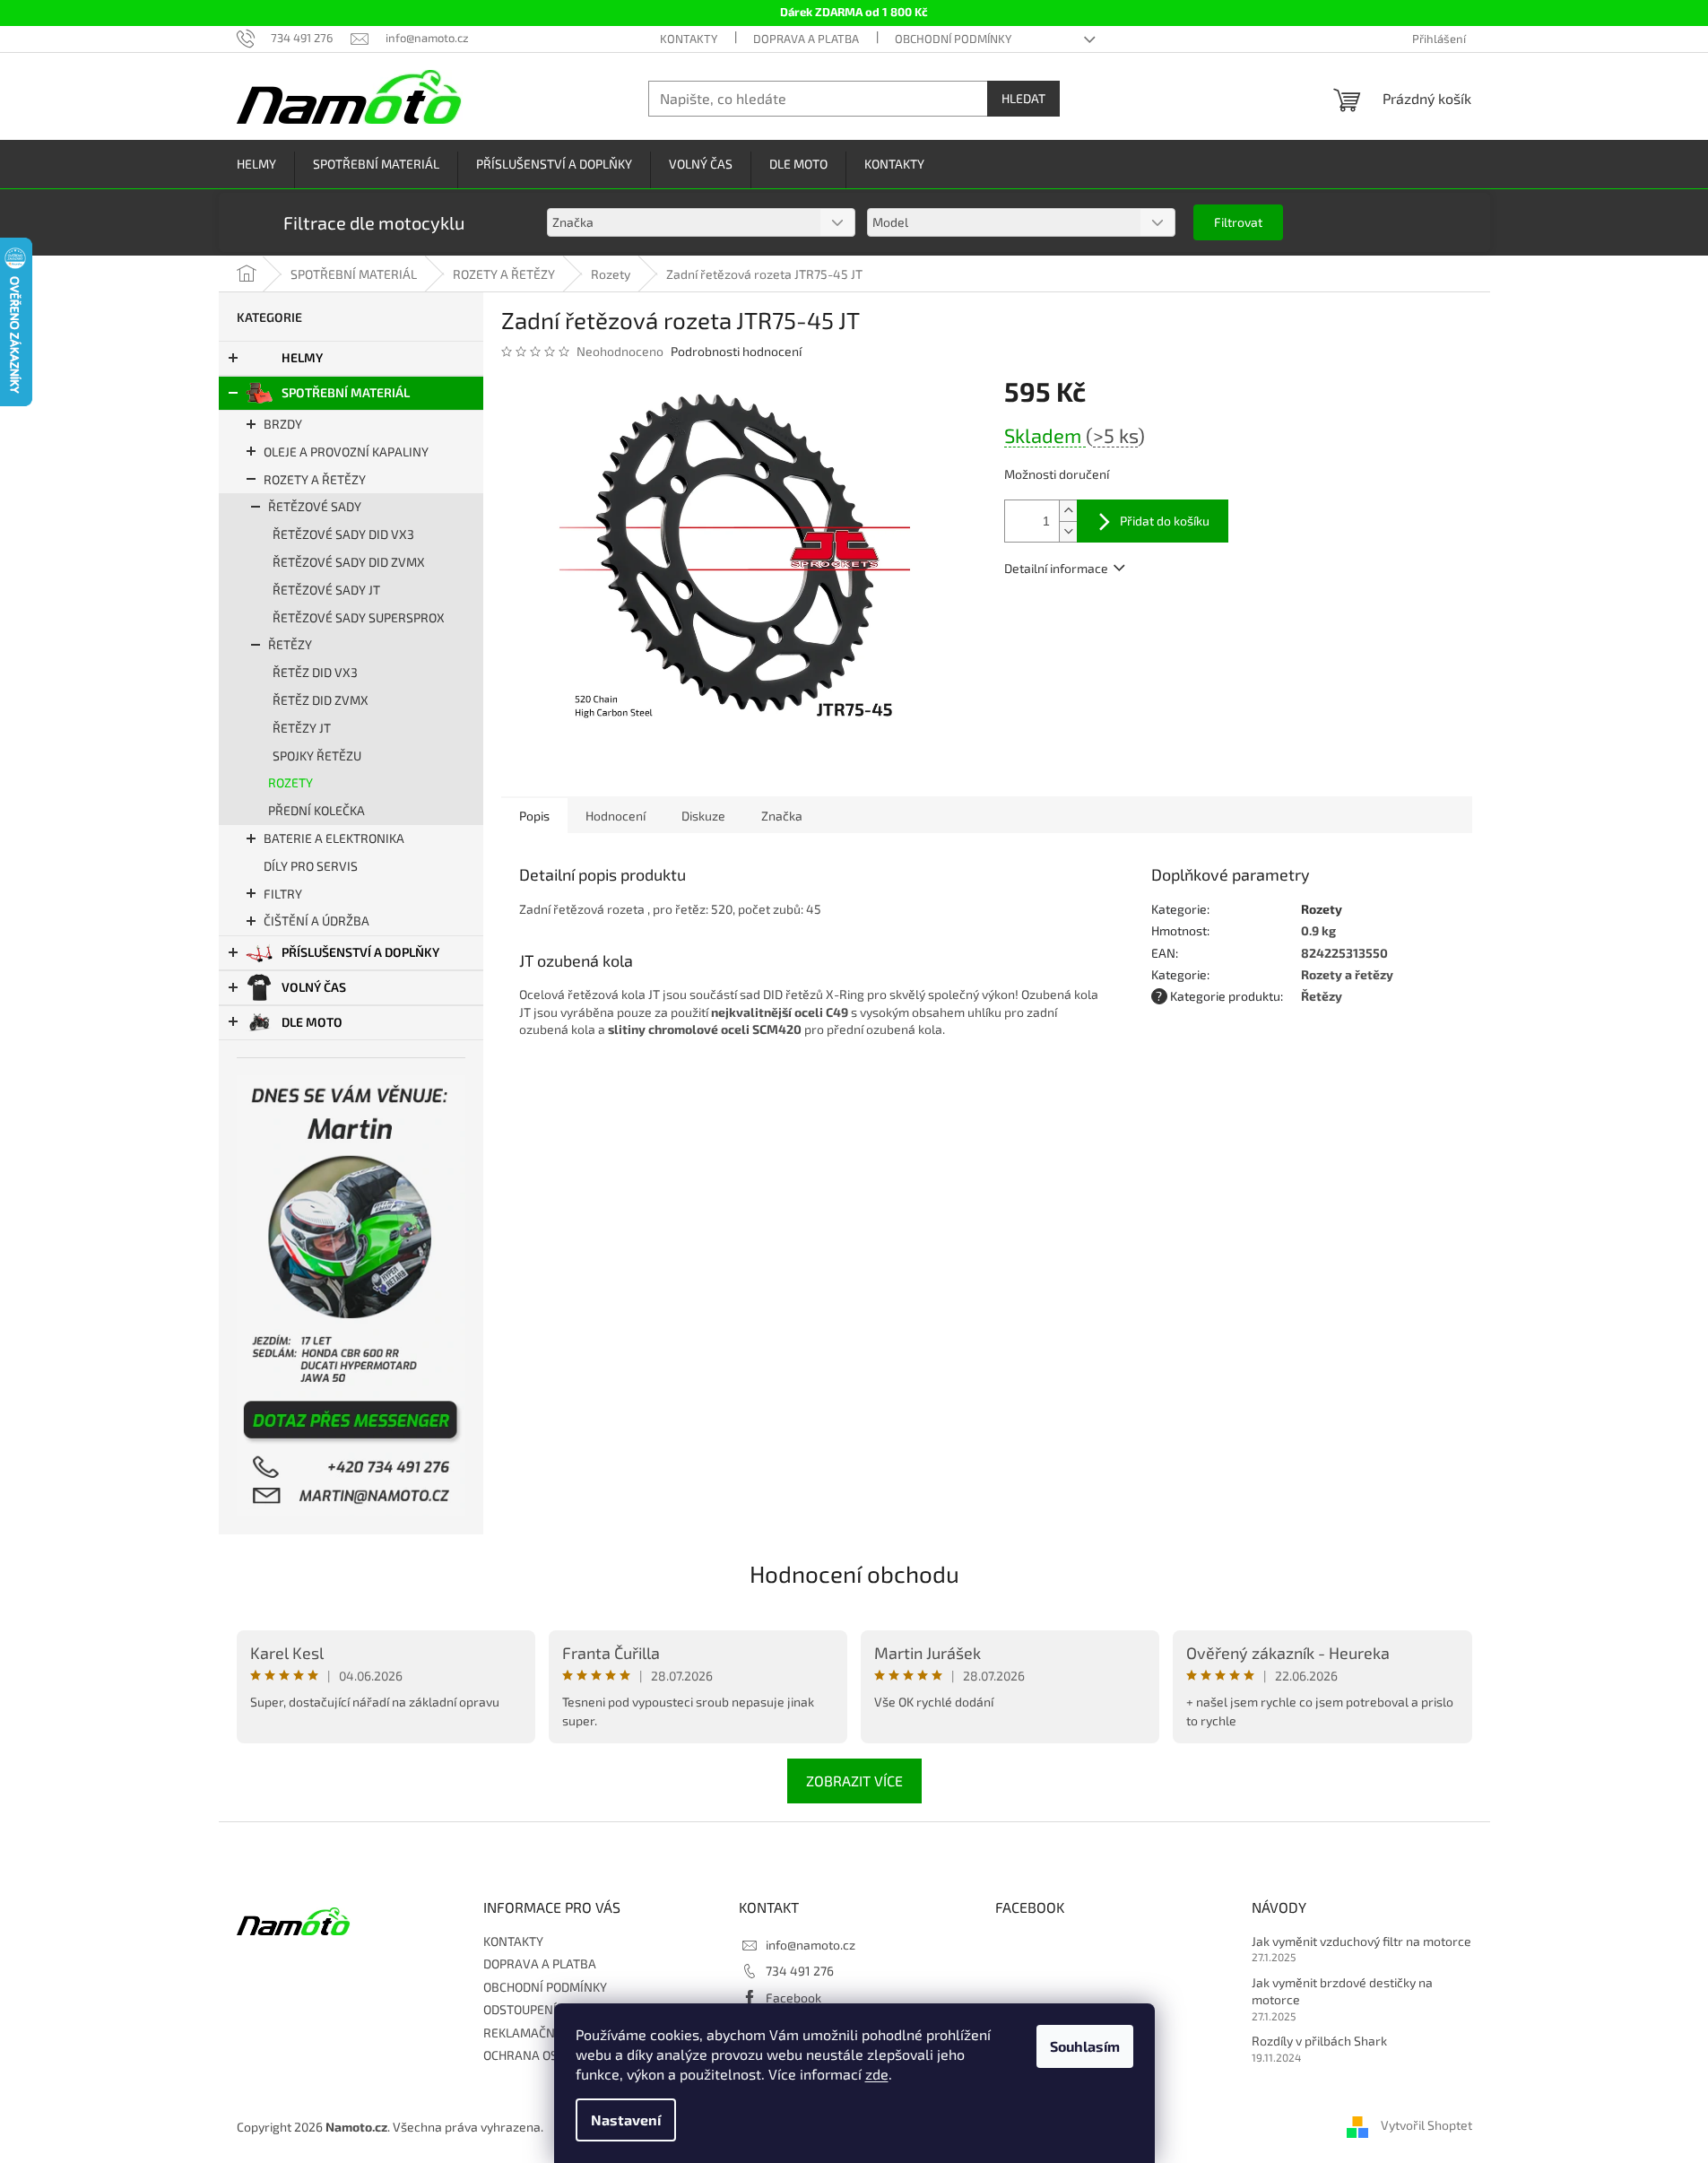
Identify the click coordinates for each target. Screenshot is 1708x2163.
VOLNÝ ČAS (314, 987)
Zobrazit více (854, 1781)
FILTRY (283, 894)
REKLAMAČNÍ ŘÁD (534, 2033)
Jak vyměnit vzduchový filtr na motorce (1361, 1941)
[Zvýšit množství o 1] (1068, 511)
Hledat (1023, 98)
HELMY (302, 357)
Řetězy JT (302, 728)
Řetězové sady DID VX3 (343, 534)
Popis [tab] (534, 816)
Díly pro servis (311, 866)
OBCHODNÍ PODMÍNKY (953, 39)
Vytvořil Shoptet (1426, 2125)
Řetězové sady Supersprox (359, 617)
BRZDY (283, 424)
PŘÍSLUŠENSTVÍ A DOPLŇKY (360, 952)
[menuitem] (256, 165)
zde (877, 2074)
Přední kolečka (316, 810)
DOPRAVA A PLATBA (806, 39)
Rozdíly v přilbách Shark (1319, 2041)
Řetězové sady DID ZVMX (349, 562)
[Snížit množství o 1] (1068, 531)
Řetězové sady (315, 506)
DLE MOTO (312, 1022)
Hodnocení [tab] (616, 816)
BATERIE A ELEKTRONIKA (334, 838)
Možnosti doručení (1057, 474)
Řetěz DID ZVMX (321, 700)
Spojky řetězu (317, 756)
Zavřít (1101, 620)
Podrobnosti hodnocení (736, 351)
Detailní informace (1056, 568)
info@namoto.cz (811, 1945)
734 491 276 (800, 1971)
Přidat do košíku (1165, 521)
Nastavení (626, 2120)
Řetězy (290, 644)
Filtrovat (1238, 222)
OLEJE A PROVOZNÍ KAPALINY (346, 452)
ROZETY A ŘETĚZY (315, 479)
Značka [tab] (782, 816)
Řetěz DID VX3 (315, 672)
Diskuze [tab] (703, 816)
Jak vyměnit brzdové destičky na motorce (1342, 1991)
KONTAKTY (689, 39)
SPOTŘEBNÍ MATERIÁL (346, 392)
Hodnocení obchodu (854, 1573)
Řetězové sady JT (326, 590)
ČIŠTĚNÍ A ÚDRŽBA (316, 921)
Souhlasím (1085, 2046)
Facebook (793, 1998)
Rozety (290, 782)
